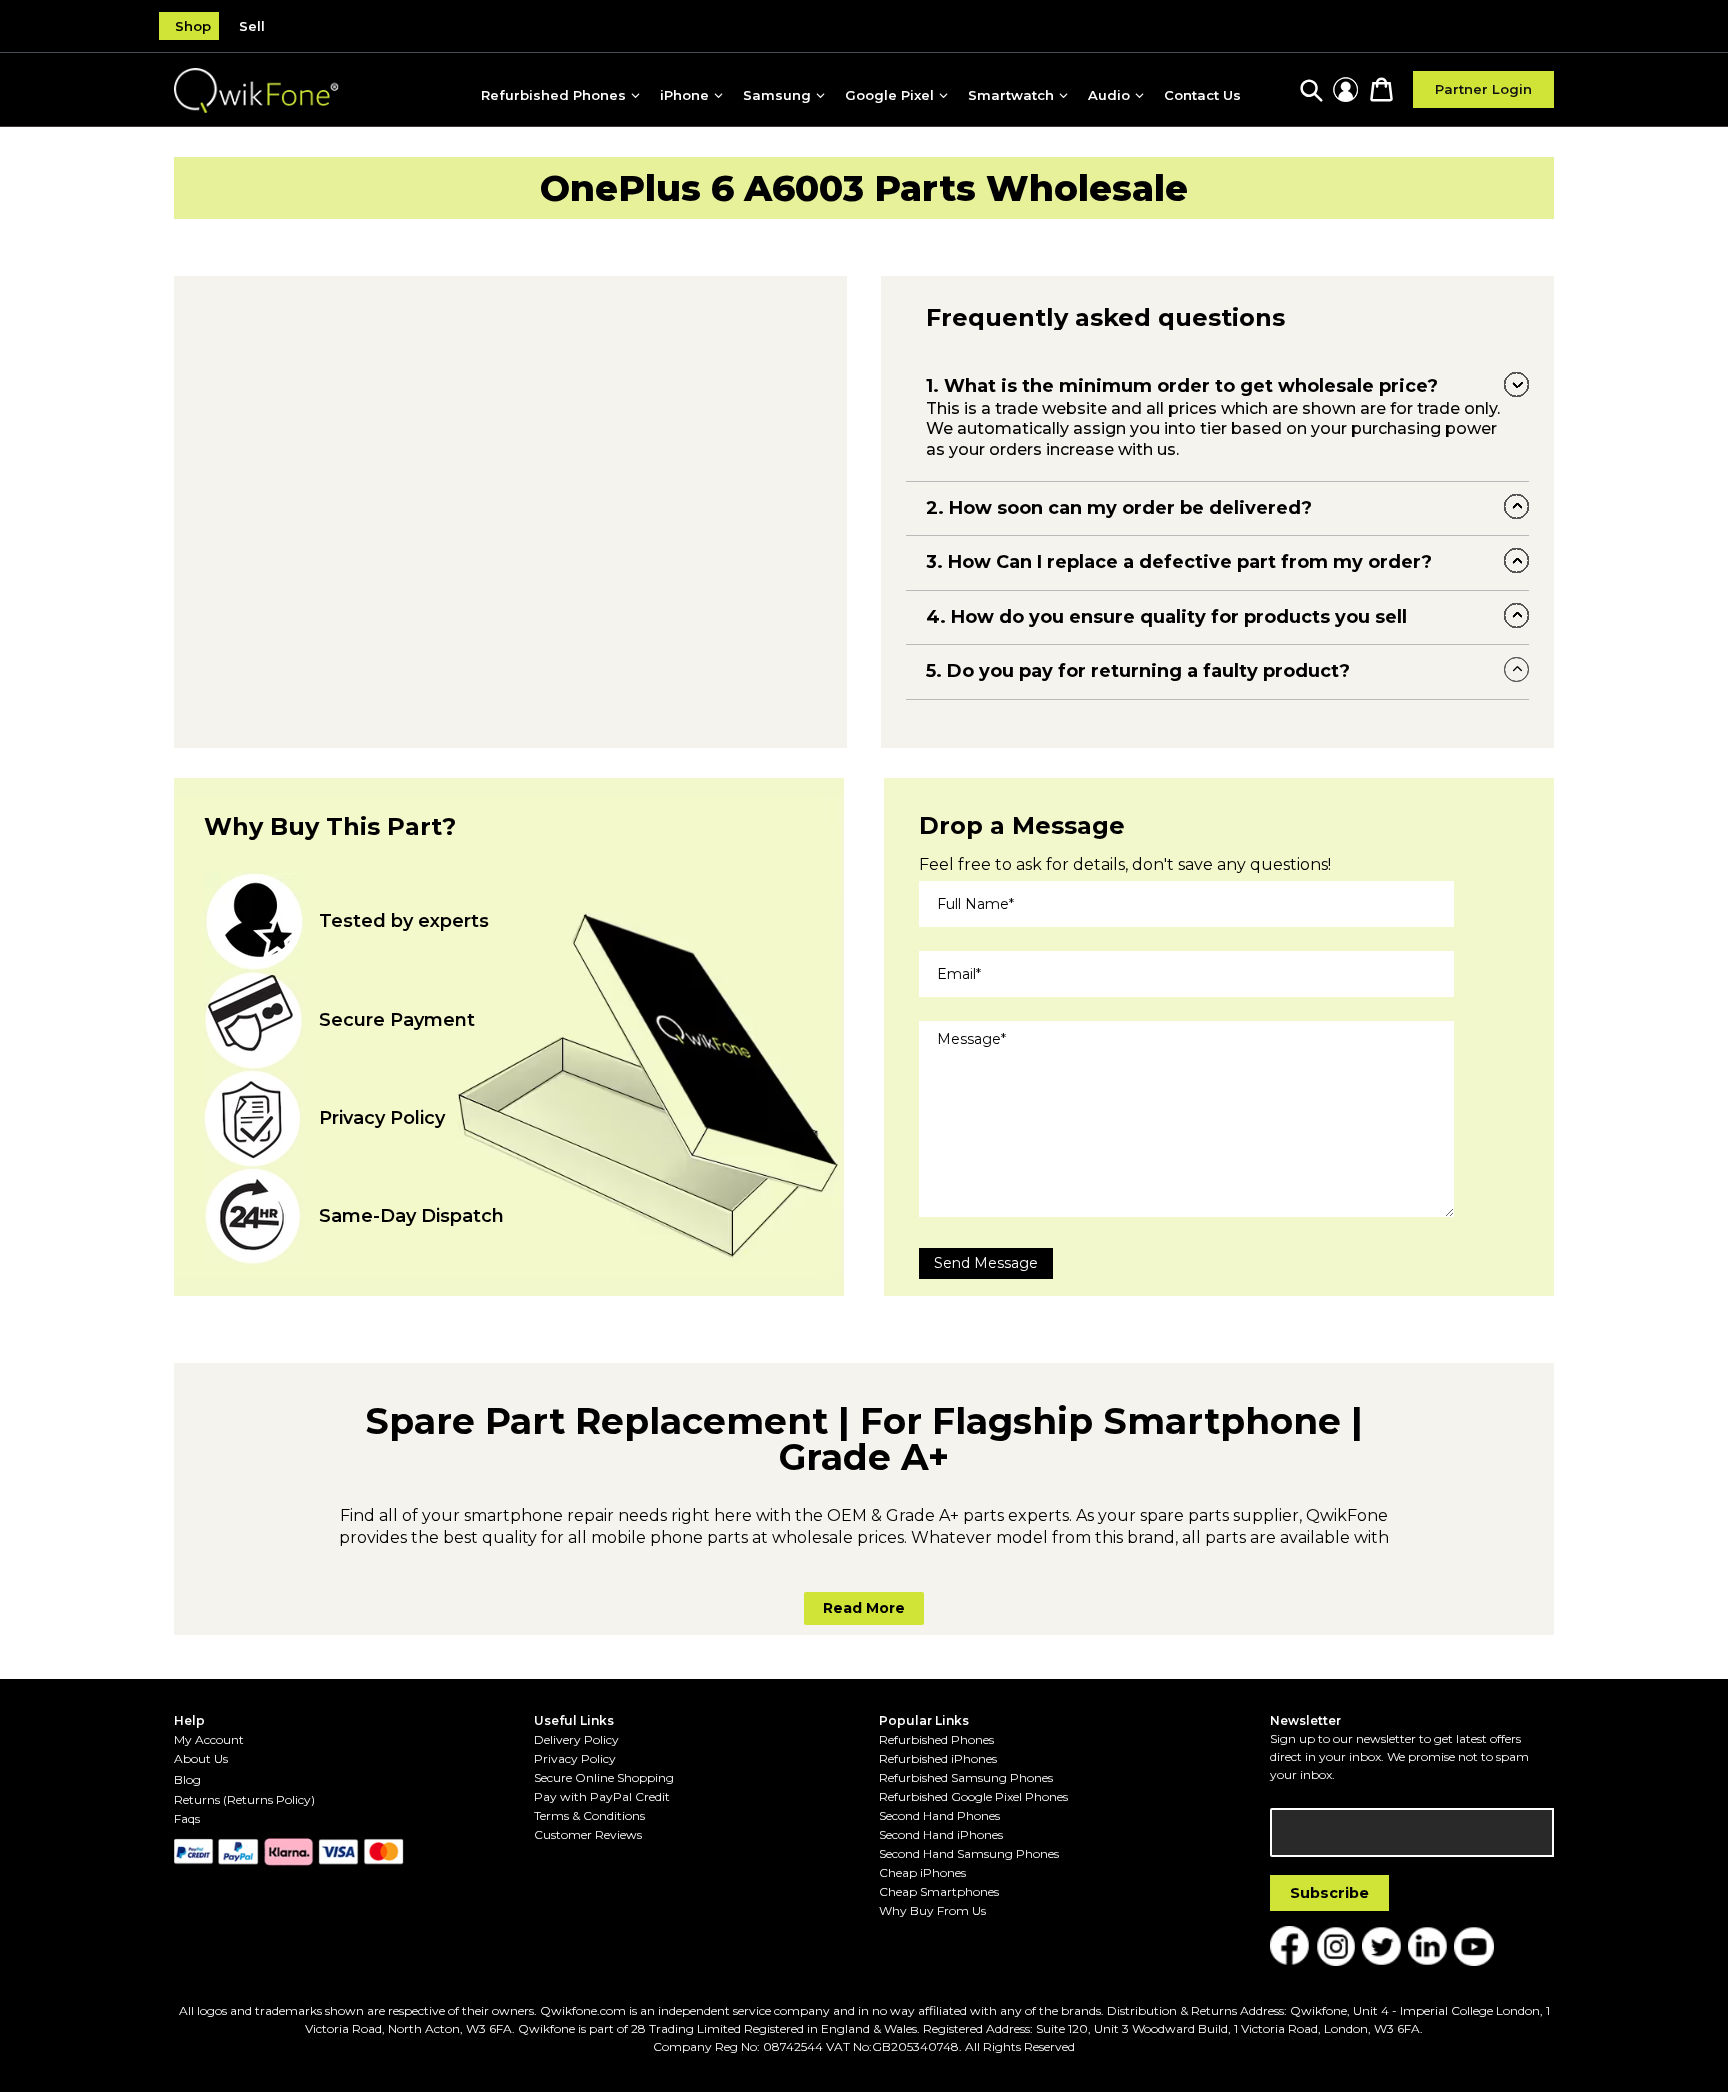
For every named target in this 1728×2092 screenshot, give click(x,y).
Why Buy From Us (932, 1910)
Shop (193, 26)
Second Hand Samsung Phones (969, 1853)
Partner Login (1483, 89)
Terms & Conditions (589, 1815)
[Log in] (1345, 89)
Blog (187, 1779)
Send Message (986, 1263)
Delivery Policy (576, 1739)
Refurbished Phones (936, 1739)
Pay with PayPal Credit (602, 1796)
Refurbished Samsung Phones (966, 1777)
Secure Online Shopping (604, 1777)
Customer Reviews (588, 1834)
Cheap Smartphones (939, 1891)
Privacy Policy (575, 1758)
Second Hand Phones (939, 1815)
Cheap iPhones (922, 1872)
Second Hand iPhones (941, 1834)
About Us (201, 1758)
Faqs (187, 1818)
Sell (252, 26)
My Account (209, 1739)
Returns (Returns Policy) (244, 1799)
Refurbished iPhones (938, 1758)
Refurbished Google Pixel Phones (973, 1796)
